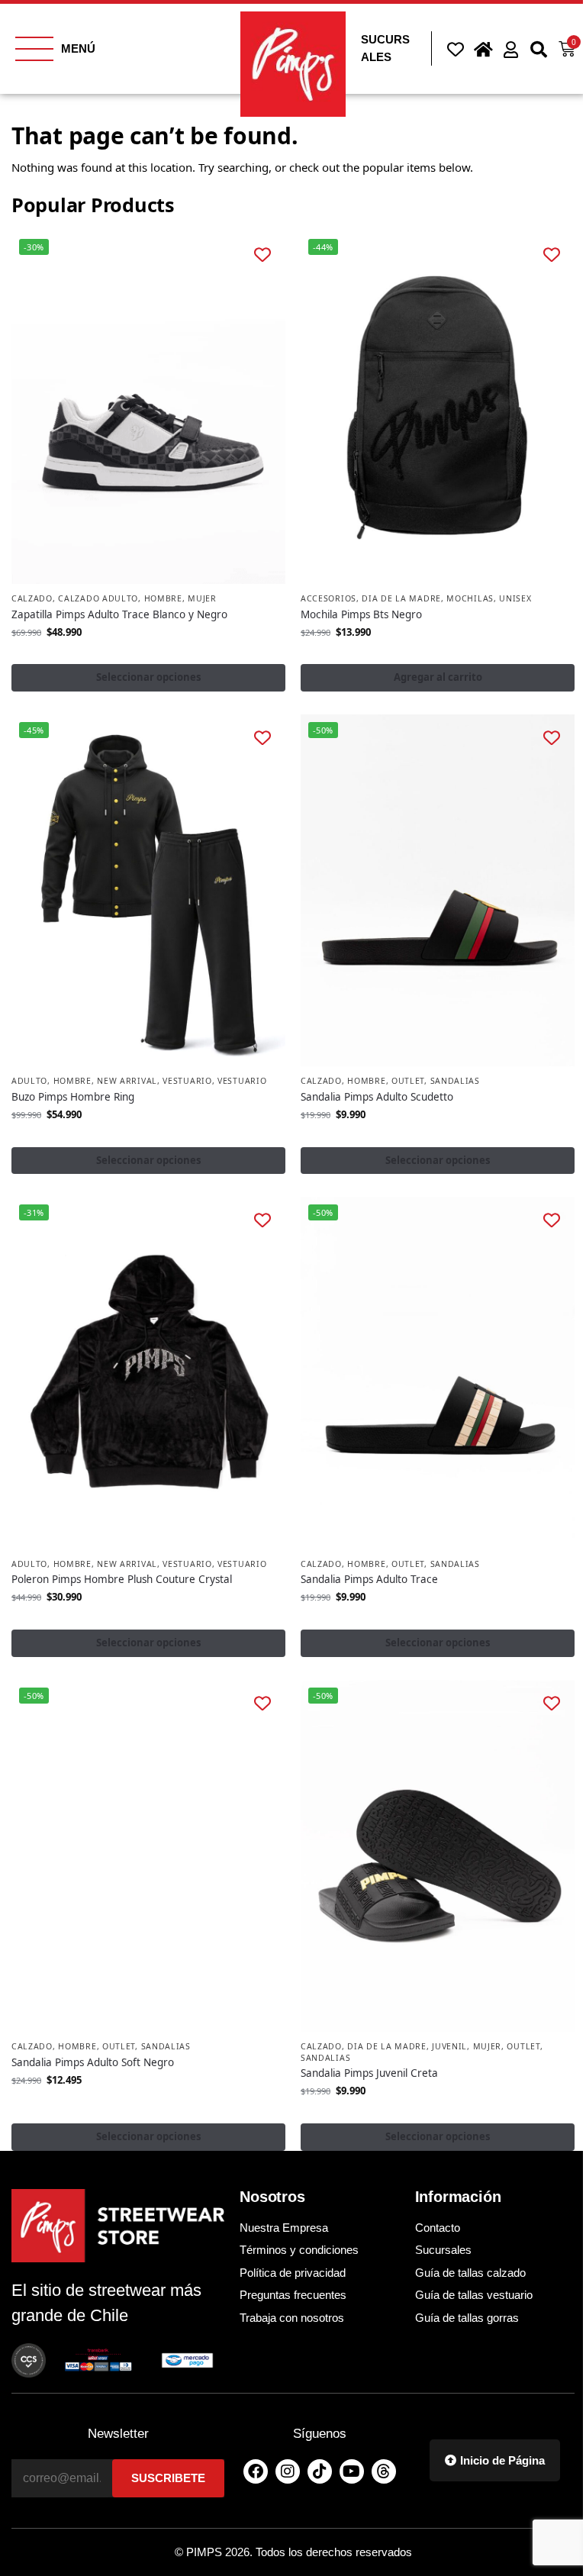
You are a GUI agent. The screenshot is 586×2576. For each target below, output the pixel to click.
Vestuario (187, 1081)
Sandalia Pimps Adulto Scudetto (377, 1097)
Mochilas (470, 598)
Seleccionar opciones (149, 677)
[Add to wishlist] (263, 255)
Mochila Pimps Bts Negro (361, 614)
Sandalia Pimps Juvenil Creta (369, 2073)
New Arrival (127, 1081)
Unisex (515, 598)
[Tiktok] (320, 2471)
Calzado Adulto (98, 598)
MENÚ (78, 48)
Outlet (408, 1081)
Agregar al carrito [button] (438, 677)
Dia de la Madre (401, 598)
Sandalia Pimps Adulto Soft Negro (93, 2062)
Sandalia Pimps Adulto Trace (369, 1579)
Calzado (32, 598)
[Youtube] (352, 2471)
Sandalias (455, 1081)
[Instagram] (288, 2471)
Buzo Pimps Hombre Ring (73, 1097)
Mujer (202, 598)
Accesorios (328, 598)
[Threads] (384, 2471)
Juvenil (449, 2046)
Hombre (163, 598)
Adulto (29, 1081)
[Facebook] (256, 2471)
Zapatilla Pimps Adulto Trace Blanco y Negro (119, 614)
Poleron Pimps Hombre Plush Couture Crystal (122, 1579)
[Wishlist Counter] (453, 49)
